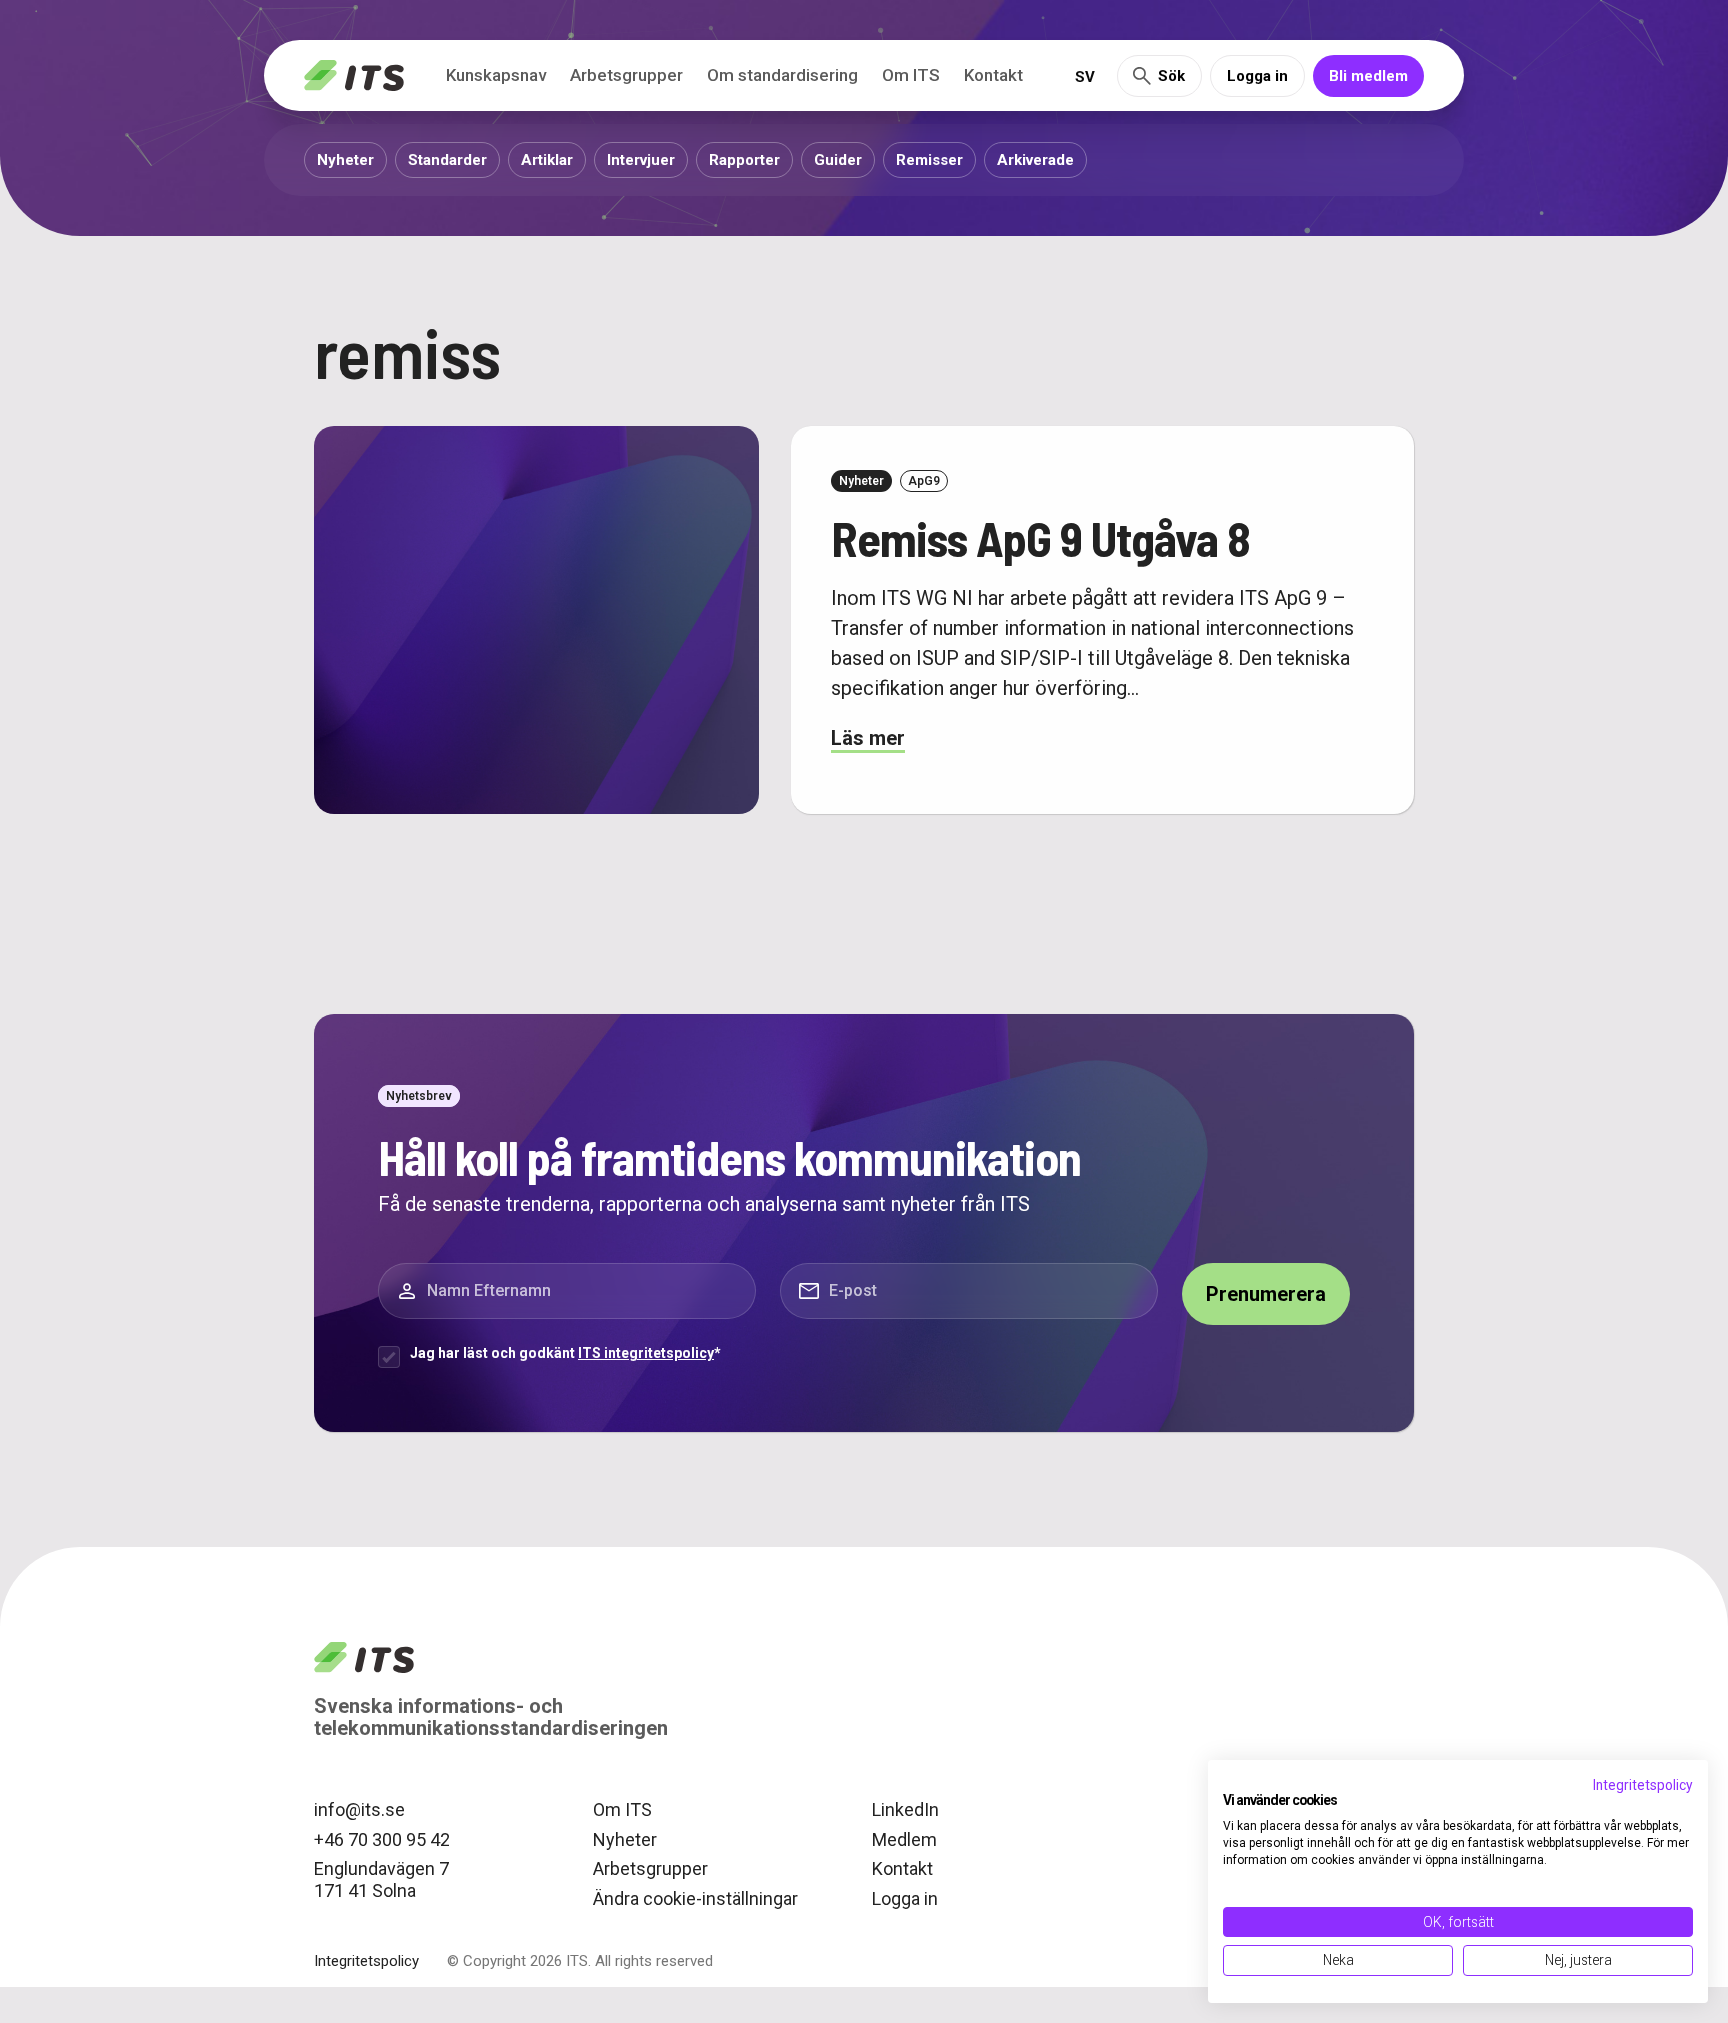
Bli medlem (1368, 76)
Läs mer (868, 738)
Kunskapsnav (496, 75)
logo (364, 1657)
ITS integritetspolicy (646, 1353)
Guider (838, 160)
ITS (354, 76)
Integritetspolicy (366, 1961)
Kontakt (993, 75)
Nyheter (345, 160)
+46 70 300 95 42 (382, 1839)
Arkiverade (1035, 160)
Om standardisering (782, 75)
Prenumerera (1266, 1294)
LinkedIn (905, 1809)
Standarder (447, 160)
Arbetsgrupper (626, 75)
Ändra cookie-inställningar (695, 1898)
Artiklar (547, 160)
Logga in (1257, 76)
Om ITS (911, 75)
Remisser (929, 160)
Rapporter (744, 160)
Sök (1171, 76)
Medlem (904, 1839)
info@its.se (359, 1809)
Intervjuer (641, 160)
